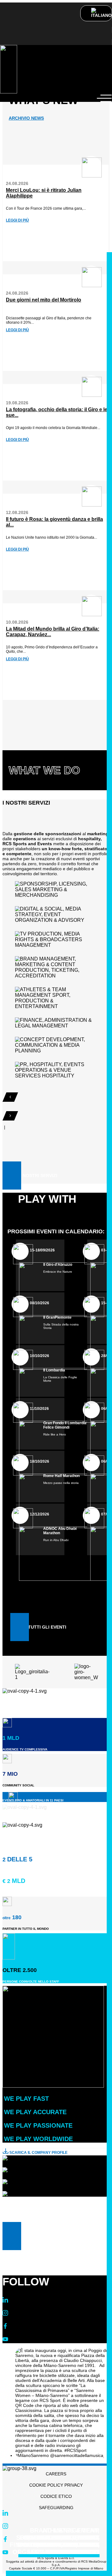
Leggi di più (17, 220)
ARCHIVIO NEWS (26, 118)
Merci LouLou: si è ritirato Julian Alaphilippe (44, 193)
